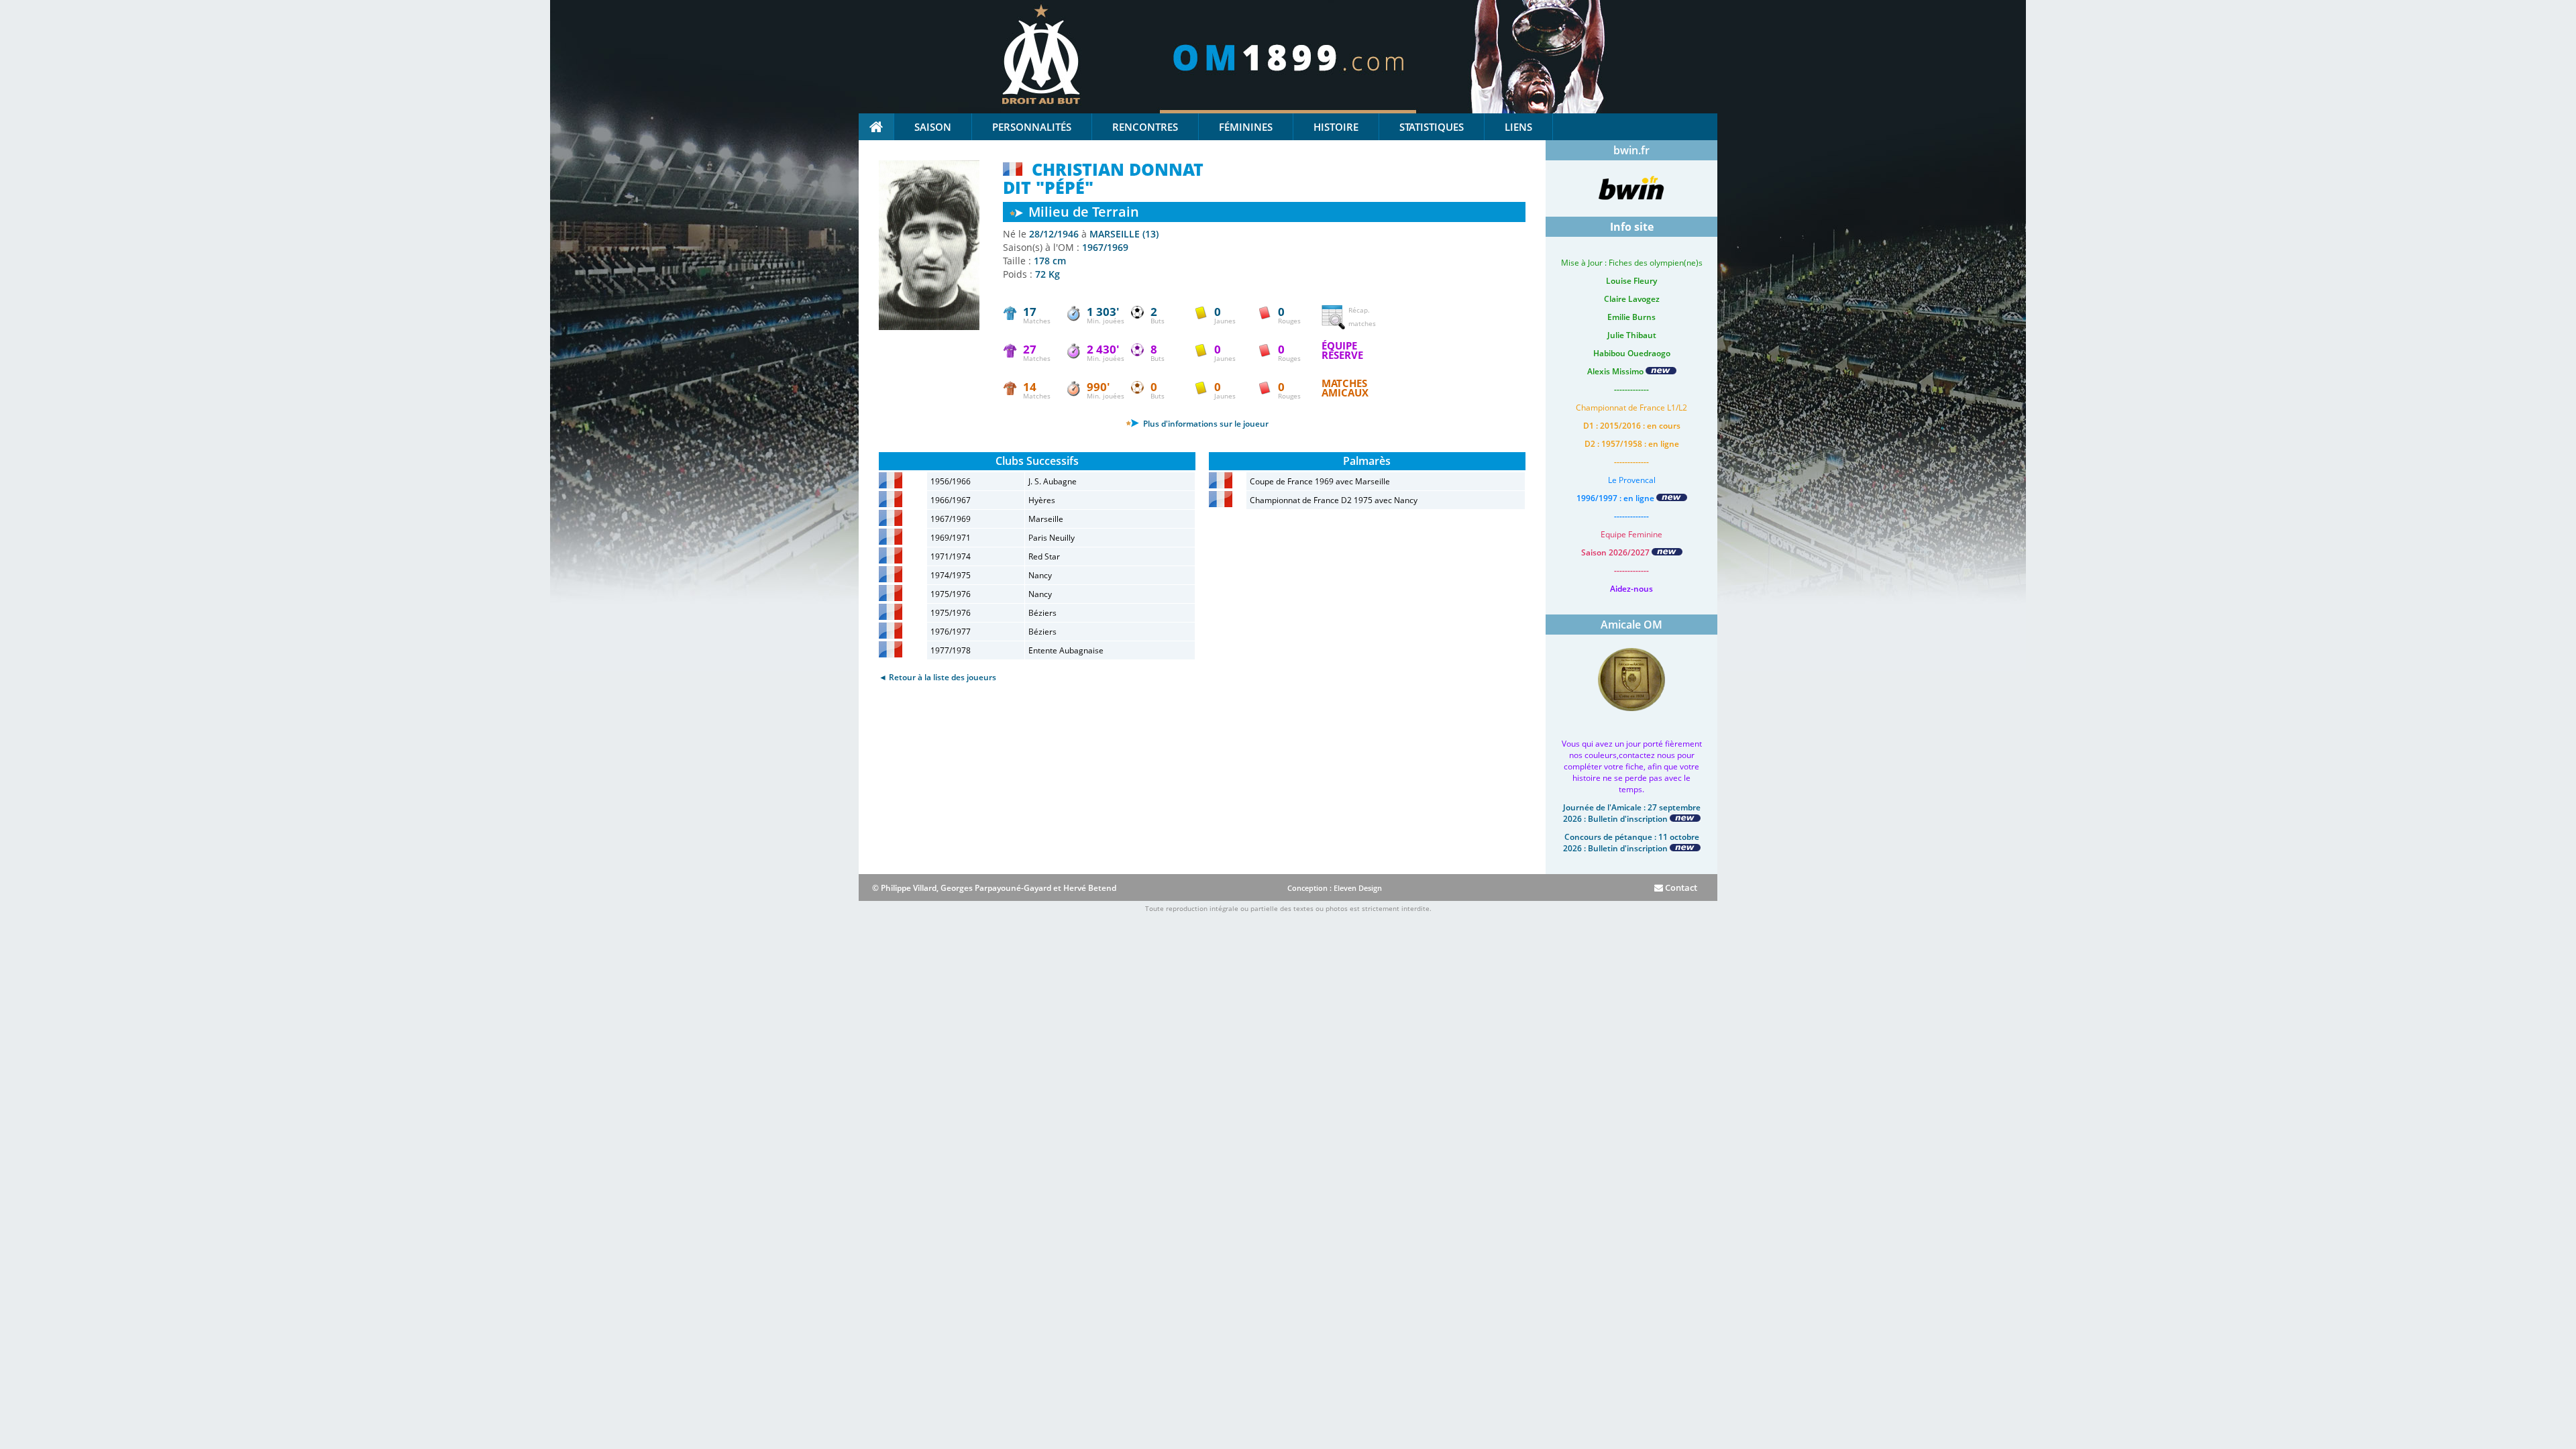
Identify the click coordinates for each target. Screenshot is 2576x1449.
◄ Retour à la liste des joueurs (937, 677)
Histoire (1336, 127)
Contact (1680, 888)
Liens (1518, 127)
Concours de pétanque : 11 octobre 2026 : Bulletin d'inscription (1631, 843)
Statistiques (1432, 127)
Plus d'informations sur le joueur (1205, 424)
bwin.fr (1631, 150)
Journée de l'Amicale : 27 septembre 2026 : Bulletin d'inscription (1632, 813)
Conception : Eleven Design (1335, 888)
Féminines (1246, 127)
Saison (933, 127)
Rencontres (1145, 127)
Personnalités (1032, 127)
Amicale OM (1631, 625)
